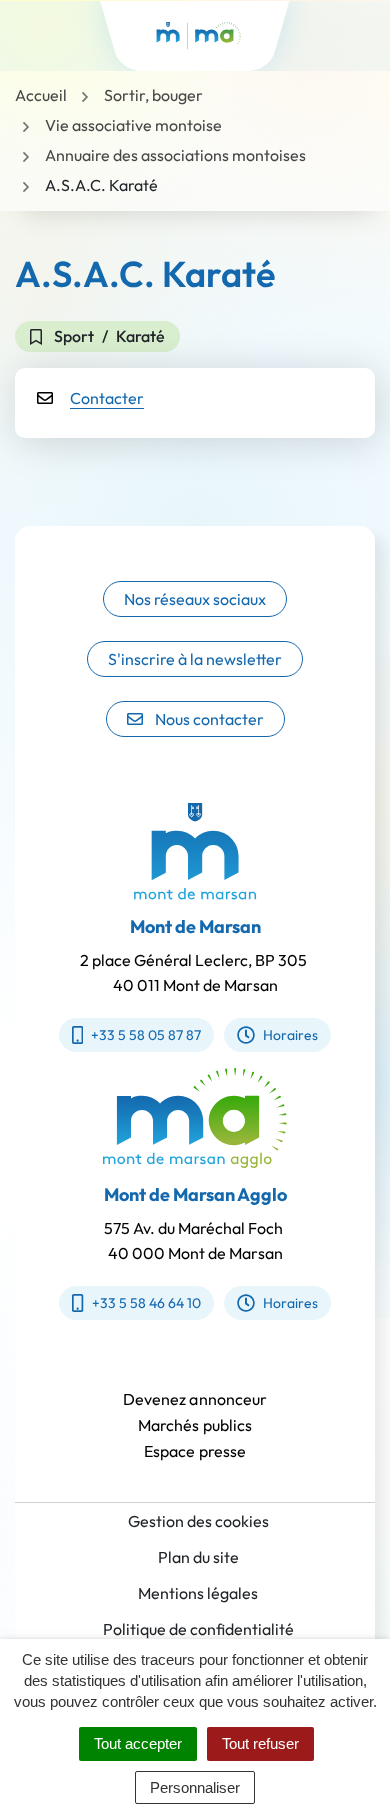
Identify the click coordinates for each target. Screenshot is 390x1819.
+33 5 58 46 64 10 (146, 1303)
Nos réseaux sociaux (195, 599)
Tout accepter (138, 1743)
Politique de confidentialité (198, 1629)
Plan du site (198, 1557)
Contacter (107, 398)
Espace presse (195, 1451)
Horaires (290, 1035)
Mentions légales (198, 1593)
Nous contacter (209, 719)
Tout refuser (260, 1743)
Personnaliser (195, 1787)
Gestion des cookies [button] (198, 1521)
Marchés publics (195, 1425)
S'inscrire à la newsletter (195, 659)
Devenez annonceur (195, 1399)
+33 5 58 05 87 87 (146, 1035)
